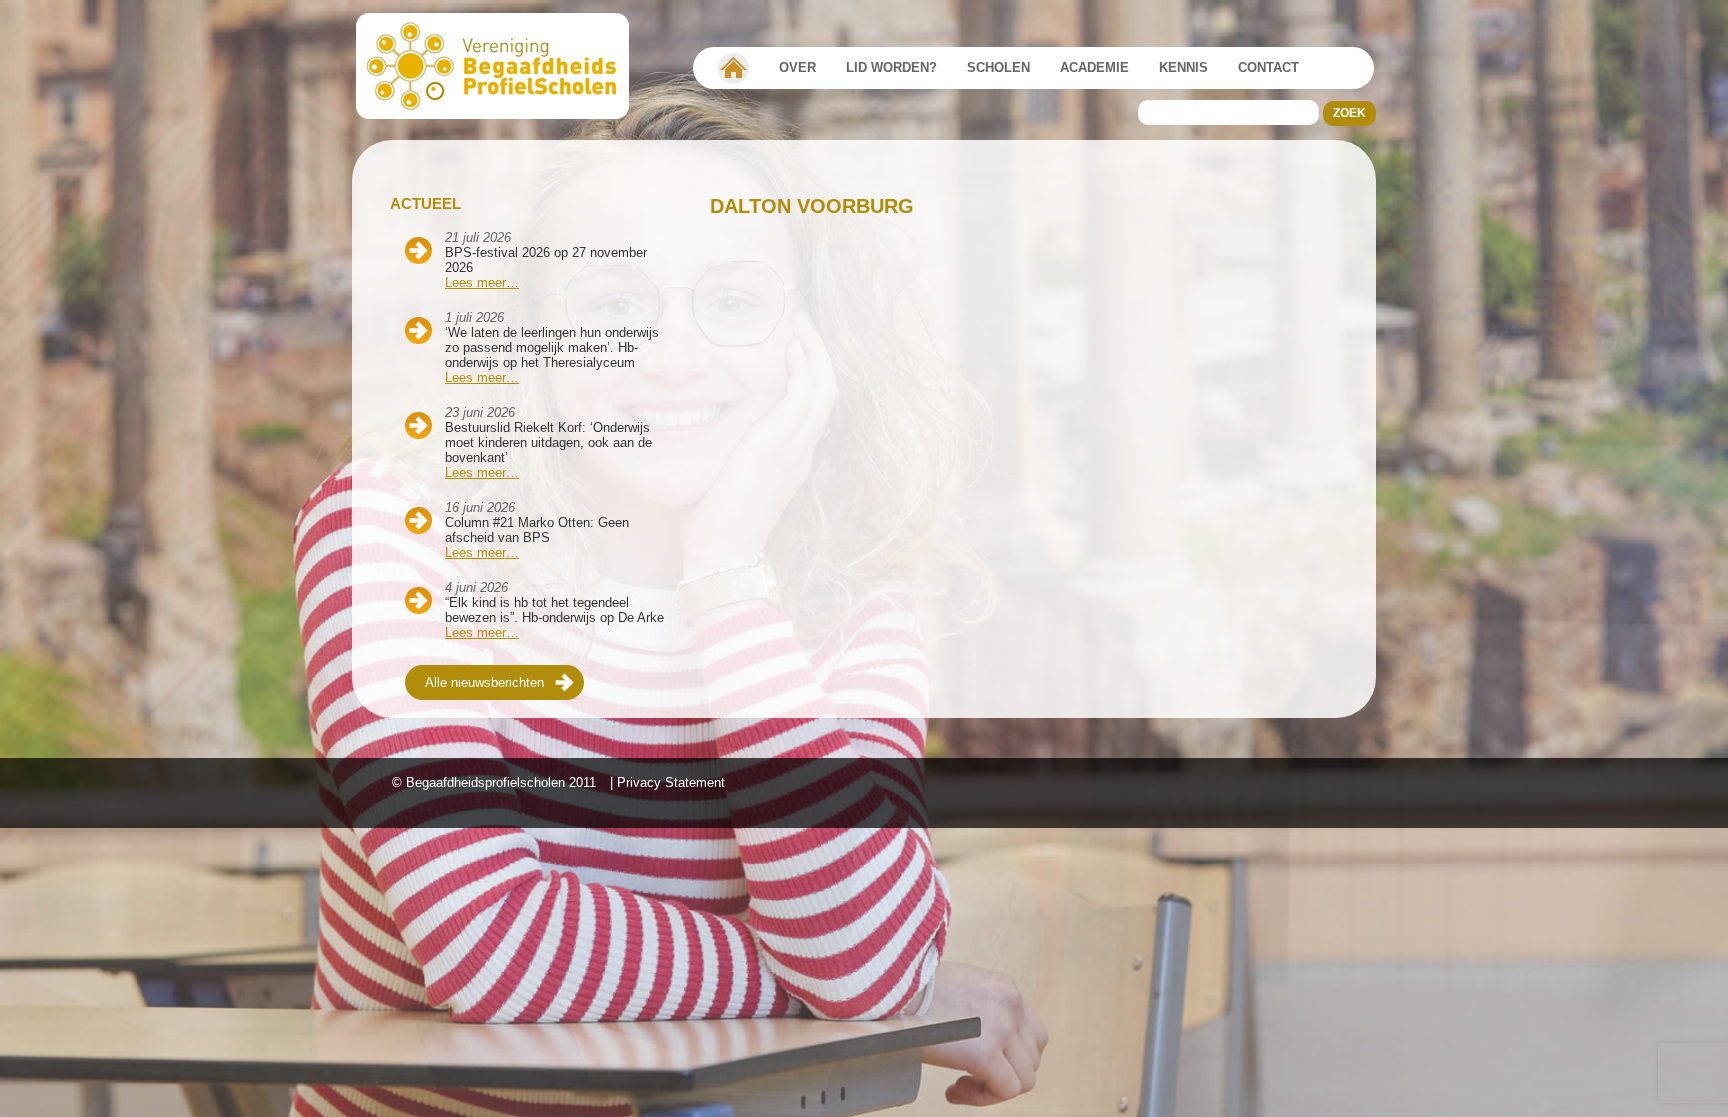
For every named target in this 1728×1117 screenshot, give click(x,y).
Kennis (1183, 67)
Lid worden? (891, 67)
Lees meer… (482, 282)
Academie (1094, 67)
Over (797, 67)
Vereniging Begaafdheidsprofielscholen (733, 68)
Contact (1268, 67)
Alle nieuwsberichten (484, 682)
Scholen (998, 67)
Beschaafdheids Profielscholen (501, 66)
